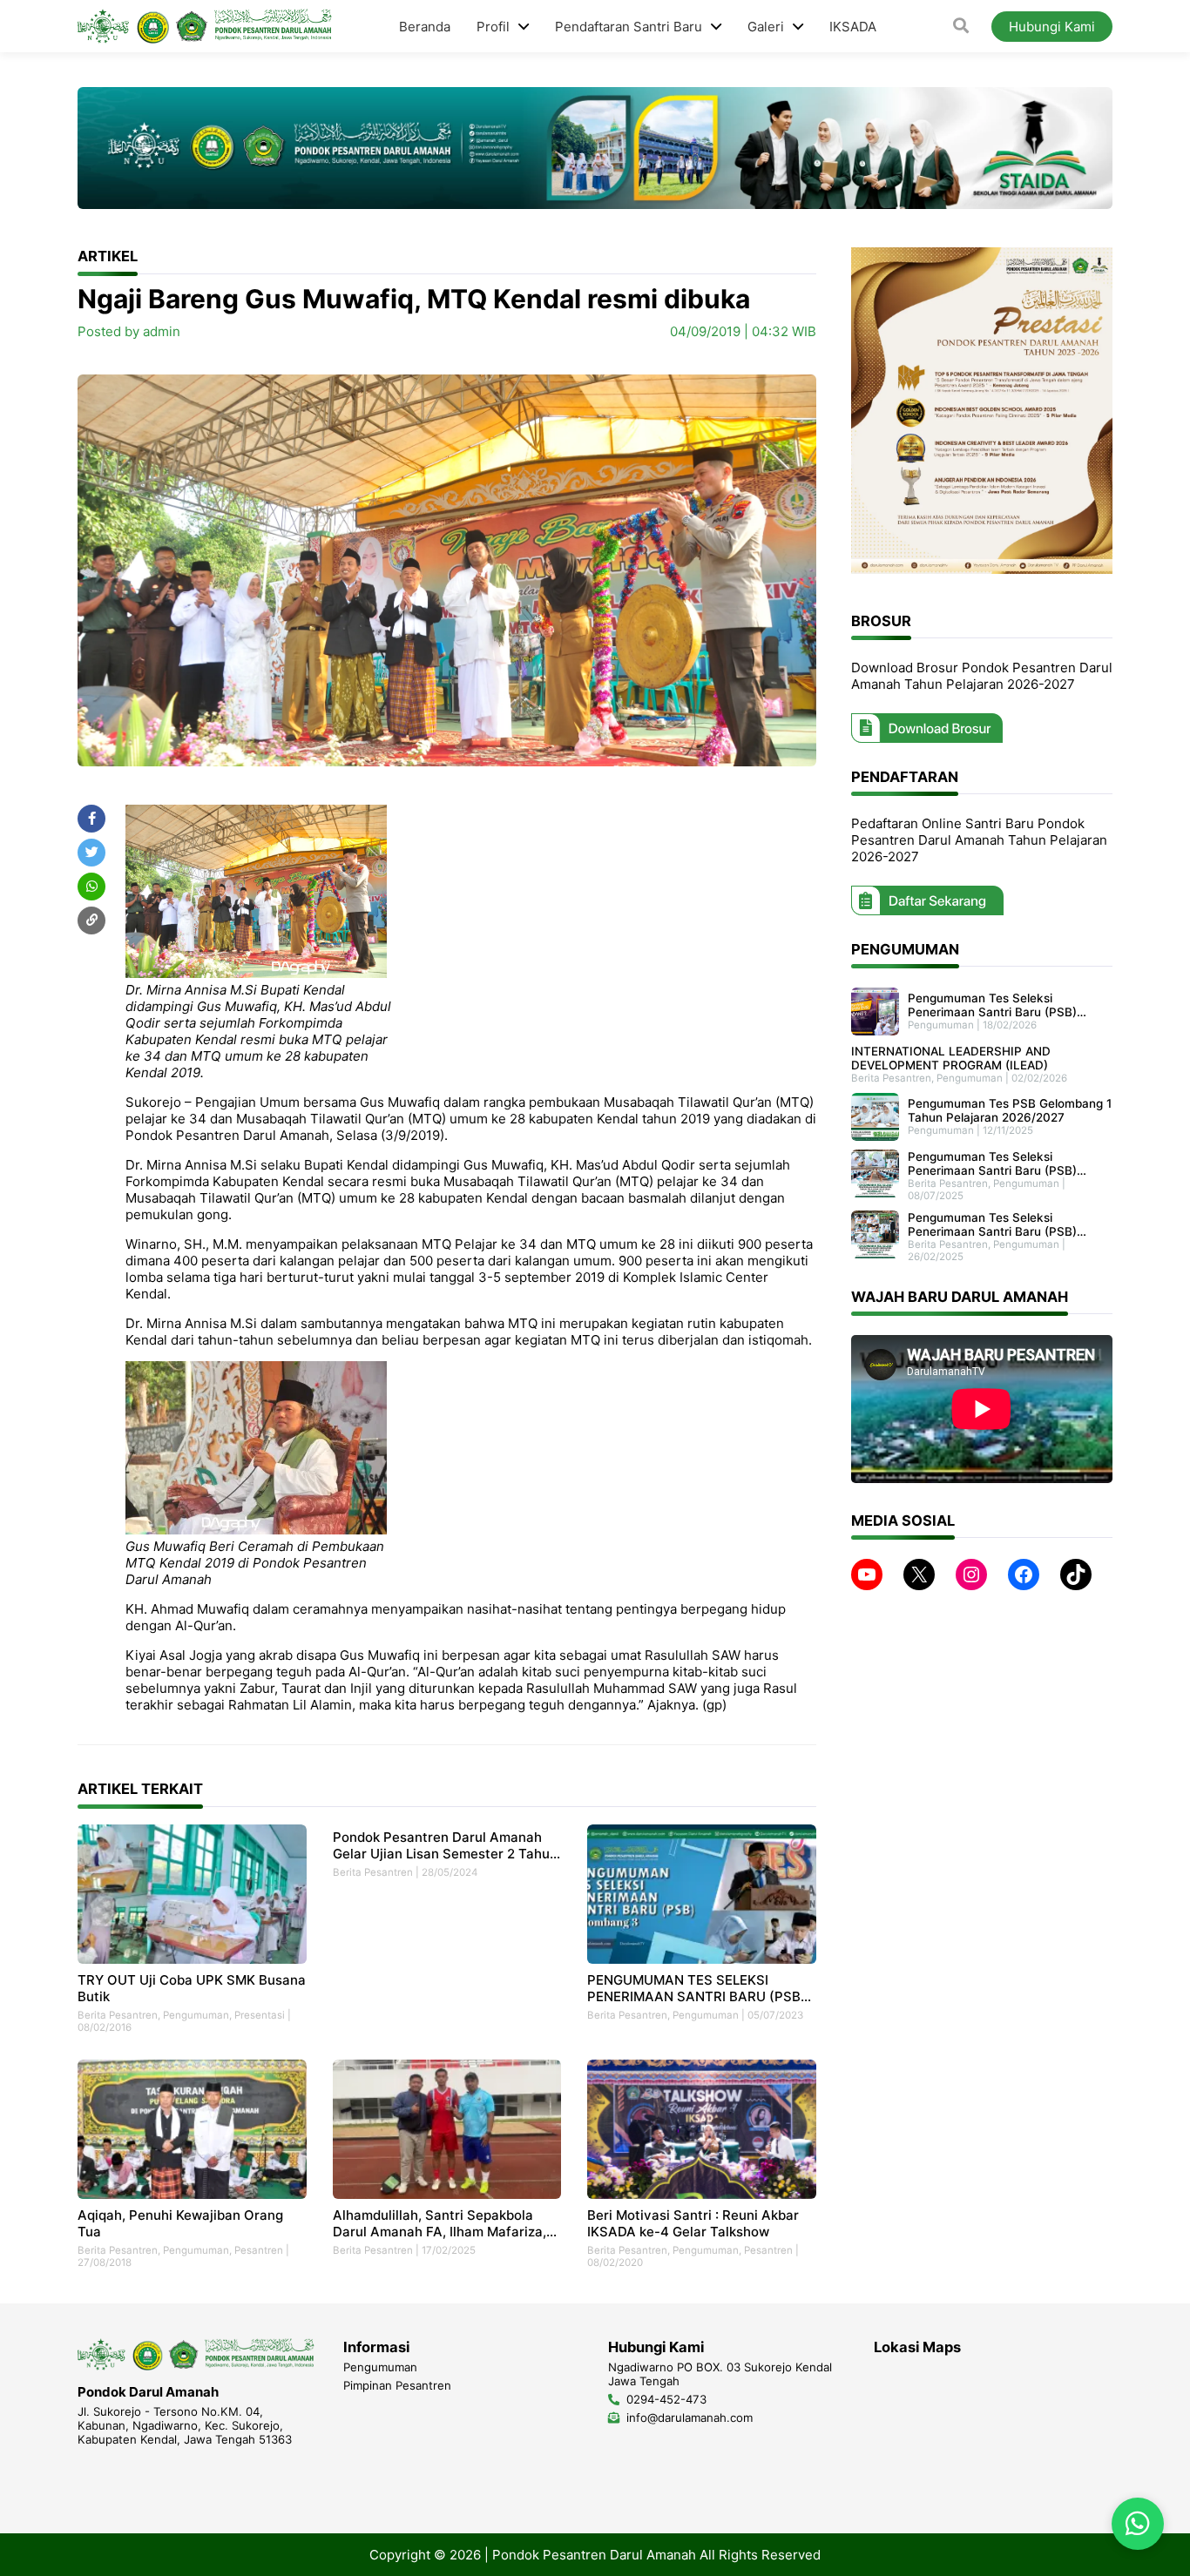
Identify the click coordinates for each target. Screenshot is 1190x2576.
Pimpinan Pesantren (397, 2385)
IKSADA (853, 27)
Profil (493, 27)
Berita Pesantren (118, 2015)
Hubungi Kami (1052, 27)
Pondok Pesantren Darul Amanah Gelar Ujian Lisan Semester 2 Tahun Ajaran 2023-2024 (445, 1845)
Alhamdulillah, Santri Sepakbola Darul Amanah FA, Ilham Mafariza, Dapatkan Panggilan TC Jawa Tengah (439, 2223)
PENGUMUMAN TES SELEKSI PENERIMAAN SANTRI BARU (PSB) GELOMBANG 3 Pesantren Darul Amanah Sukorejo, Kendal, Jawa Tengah (696, 1988)
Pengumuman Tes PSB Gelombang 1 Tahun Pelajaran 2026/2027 (1010, 1110)
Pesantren (259, 2250)
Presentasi (260, 2015)
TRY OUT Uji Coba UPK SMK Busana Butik (192, 1988)
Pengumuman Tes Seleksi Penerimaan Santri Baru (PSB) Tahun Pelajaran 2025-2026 (992, 1163)
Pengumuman (196, 2015)
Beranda (425, 27)
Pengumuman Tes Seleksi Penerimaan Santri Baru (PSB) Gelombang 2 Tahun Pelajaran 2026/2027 (992, 1005)
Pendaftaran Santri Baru (629, 27)
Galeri (766, 27)
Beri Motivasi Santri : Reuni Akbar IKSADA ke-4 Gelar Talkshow (693, 2223)
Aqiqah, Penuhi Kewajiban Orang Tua (180, 2223)
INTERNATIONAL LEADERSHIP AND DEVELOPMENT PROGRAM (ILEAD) (951, 1058)
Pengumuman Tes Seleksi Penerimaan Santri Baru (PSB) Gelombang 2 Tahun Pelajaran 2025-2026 (992, 1224)
